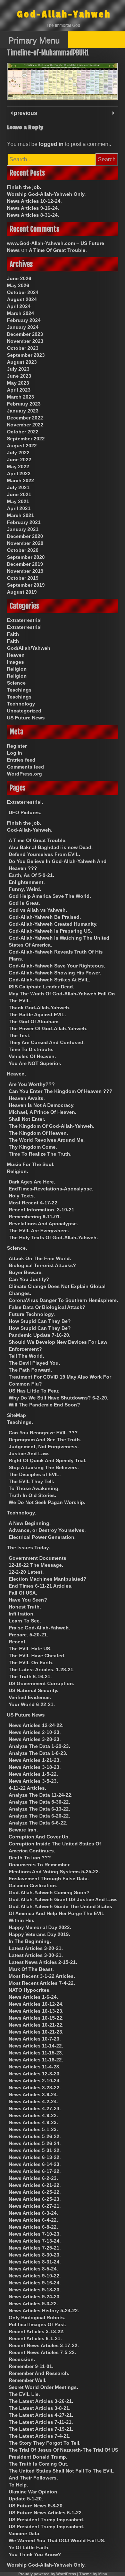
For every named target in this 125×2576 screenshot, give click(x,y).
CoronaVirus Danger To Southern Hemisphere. (63, 1300)
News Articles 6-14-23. (35, 2164)
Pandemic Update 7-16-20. (40, 1335)
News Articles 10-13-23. (36, 2011)
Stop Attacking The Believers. (44, 1467)
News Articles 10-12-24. (34, 201)
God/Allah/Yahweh (29, 648)
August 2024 (22, 299)
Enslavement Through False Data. (49, 1879)
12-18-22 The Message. (36, 1565)
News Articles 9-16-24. (33, 208)
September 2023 (26, 355)
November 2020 (25, 543)
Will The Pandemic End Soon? (44, 1405)
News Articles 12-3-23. (35, 2074)
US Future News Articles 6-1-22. (46, 2513)
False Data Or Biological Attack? (47, 1307)
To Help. (18, 2485)
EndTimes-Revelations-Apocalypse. (51, 1189)
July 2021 (18, 487)
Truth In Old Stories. (32, 1495)
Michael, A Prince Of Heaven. (43, 1112)
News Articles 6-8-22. (33, 2227)
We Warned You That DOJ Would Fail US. (57, 2540)
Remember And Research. (39, 2373)
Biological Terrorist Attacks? (42, 1265)
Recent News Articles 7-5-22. (42, 2352)
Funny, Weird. (25, 889)
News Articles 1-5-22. (33, 1774)
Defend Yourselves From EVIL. (44, 854)
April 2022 (19, 473)
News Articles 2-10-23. (35, 1732)
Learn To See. (25, 1621)
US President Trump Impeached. (47, 2520)
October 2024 (23, 292)
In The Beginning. (30, 1941)
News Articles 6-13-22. (35, 2157)
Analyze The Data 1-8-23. (38, 1753)
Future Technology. (32, 1314)
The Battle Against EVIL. (37, 1015)
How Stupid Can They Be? (40, 1321)
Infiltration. (22, 1614)
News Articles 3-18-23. (35, 1767)
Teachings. (20, 1422)
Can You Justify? (29, 1279)
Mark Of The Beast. (31, 1969)
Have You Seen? (28, 1600)
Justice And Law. (29, 1453)
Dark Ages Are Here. (32, 1182)
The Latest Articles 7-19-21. (41, 2429)
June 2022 (19, 460)
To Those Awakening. (34, 1488)
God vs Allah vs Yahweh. (38, 910)
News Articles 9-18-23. (35, 2290)
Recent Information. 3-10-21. (42, 1210)
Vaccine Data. (25, 2533)
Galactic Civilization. (33, 1885)
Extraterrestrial (24, 620)
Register (17, 746)
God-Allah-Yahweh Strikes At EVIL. (49, 980)
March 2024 (20, 313)
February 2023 (24, 404)
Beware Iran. (23, 1830)
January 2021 (23, 529)
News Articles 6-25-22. (35, 2192)
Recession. (22, 2359)
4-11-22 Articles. (27, 1788)
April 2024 (19, 306)
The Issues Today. (28, 1548)
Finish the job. (24, 187)
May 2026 (18, 285)
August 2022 (22, 446)
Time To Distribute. (31, 1049)
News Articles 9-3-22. (33, 2304)
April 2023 (19, 390)
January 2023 (23, 411)
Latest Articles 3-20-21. (36, 1948)
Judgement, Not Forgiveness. (44, 1447)
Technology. (22, 1513)
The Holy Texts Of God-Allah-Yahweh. (53, 1237)
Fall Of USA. (23, 1593)
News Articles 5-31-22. (35, 2150)
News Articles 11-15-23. (36, 2053)
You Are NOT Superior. (35, 1063)
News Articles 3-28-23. (35, 1739)
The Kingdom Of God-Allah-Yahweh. (52, 1126)
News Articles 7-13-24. (35, 2241)
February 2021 (24, 522)
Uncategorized (24, 711)
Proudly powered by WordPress (47, 2574)
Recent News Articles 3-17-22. (44, 2345)
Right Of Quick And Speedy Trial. (48, 1460)
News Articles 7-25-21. (35, 2248)
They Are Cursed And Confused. (47, 1042)
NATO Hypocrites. (30, 1990)
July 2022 (18, 453)
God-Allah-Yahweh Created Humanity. (53, 924)
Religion (17, 669)
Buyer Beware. (26, 1272)
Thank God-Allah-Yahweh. (40, 1008)
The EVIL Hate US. (30, 1649)
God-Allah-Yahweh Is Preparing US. (50, 931)
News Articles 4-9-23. (33, 2122)
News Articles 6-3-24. (33, 2213)
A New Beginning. (30, 1523)
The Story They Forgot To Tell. (45, 2443)
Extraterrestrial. (25, 802)
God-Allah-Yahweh (64, 14)
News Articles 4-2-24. (33, 2101)
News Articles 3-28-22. (35, 2088)
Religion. (18, 1171)
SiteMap (16, 1415)
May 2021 (18, 501)
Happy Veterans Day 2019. (39, 1934)
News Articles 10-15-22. (36, 2018)
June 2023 (19, 376)
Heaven (16, 655)
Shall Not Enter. (27, 1119)
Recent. (18, 1642)
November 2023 (25, 341)
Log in (15, 753)
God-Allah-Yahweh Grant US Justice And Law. (63, 1899)
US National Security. (34, 1690)
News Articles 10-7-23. (35, 2039)
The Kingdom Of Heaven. (38, 1133)
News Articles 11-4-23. (35, 2067)
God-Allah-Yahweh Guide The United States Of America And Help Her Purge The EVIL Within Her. (60, 1913)
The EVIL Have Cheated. (37, 1656)
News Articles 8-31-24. (33, 215)
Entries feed (21, 760)
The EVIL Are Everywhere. (39, 1231)
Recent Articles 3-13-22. (37, 2331)
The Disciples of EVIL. (35, 1474)
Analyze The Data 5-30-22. (39, 1802)
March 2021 (20, 515)
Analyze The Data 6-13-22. (39, 1809)
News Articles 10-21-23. (36, 2032)
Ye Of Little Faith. (29, 2547)
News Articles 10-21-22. (36, 2025)
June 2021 (19, 494)
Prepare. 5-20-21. (28, 1635)
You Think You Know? (35, 2554)
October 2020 (23, 550)
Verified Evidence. (30, 1697)
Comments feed (26, 767)
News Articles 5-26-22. (35, 2136)
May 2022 (18, 466)
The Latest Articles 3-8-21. (40, 2408)
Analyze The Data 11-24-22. (41, 1795)
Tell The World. (26, 1356)
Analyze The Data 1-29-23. (39, 1746)
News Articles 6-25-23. (35, 2199)
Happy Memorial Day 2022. (40, 1927)
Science (16, 683)
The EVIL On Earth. (31, 1663)
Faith (13, 634)
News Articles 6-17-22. (35, 2171)
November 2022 (25, 425)
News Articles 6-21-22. (35, 2185)
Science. (17, 1248)
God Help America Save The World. (50, 896)
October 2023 (23, 348)
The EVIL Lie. (24, 2394)
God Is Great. (24, 903)
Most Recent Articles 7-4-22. (42, 1983)
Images (15, 662)
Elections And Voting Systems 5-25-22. (54, 1872)
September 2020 (26, 557)
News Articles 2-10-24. (35, 2081)
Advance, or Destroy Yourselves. (47, 1530)
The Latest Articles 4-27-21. (41, 2415)
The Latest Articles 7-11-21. (41, 2422)
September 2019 (26, 585)
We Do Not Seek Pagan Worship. (47, 1502)
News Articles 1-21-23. (35, 1760)
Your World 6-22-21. (32, 1704)
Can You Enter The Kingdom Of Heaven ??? (61, 1091)
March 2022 (20, 480)
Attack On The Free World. (40, 1258)
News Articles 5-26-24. (35, 2143)
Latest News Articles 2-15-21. (43, 1962)
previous (25, 113)
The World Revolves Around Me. (47, 1140)
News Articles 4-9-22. (33, 2115)
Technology (21, 704)
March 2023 (20, 397)
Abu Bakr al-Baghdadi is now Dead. (51, 847)
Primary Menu (34, 40)
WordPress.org (24, 774)
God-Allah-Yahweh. (30, 830)
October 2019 (23, 578)
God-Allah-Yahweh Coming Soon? (49, 1892)
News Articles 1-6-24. (33, 1997)
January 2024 (23, 327)
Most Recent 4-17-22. (34, 1203)
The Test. (20, 1035)
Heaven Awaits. (27, 1098)
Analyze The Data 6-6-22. (38, 1823)
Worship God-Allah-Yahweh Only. (46, 194)
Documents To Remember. (40, 1865)
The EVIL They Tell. (31, 1481)
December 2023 (25, 334)
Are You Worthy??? (32, 1084)
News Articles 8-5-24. (33, 2269)
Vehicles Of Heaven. (32, 1056)
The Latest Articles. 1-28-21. (42, 1669)
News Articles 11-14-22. (36, 2046)
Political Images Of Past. (37, 2324)
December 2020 (25, 536)
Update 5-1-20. (26, 2499)
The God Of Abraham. (34, 1021)
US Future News (26, 718)
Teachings (19, 690)
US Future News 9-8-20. (36, 2506)
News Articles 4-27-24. (35, 2108)
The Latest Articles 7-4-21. (40, 2436)
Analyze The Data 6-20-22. (39, 1816)
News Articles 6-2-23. (33, 2178)
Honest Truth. (25, 1607)
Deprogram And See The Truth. (45, 1440)
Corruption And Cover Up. (39, 1837)
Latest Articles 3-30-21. (36, 1955)
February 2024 (24, 320)
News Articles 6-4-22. (33, 2220)
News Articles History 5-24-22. (44, 2311)
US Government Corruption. (41, 1683)
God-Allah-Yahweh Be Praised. (45, 917)
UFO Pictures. (25, 812)
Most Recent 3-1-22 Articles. (42, 1976)
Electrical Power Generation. (42, 1537)
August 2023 (22, 362)
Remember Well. (28, 2380)
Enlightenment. (27, 882)
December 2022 (25, 418)
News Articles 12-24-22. (36, 1725)
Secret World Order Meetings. (43, 2387)
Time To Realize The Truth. (40, 1154)
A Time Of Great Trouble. (58, 250)
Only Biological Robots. (37, 2317)
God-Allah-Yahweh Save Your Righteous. (57, 966)
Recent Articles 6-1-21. (35, 2338)
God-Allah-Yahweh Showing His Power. (55, 973)
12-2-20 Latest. (26, 1572)
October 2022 (23, 432)
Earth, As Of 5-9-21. (31, 875)
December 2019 (25, 564)
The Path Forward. (30, 1370)
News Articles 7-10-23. (35, 2234)
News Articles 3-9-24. (33, 2095)
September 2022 (26, 439)
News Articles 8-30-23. (35, 2255)
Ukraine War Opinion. (34, 2492)
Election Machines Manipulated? (48, 1579)
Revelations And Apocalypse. (43, 1224)
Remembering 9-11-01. (35, 1217)
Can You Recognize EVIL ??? (43, 1433)
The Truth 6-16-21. (30, 1676)
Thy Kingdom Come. (33, 1147)
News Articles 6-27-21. (35, 2206)
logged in (51, 144)
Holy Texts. (22, 1196)
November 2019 (25, 571)
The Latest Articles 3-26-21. (41, 2401)
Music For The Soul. (31, 1164)
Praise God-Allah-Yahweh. (39, 1628)
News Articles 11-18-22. (36, 2060)
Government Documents (37, 1558)
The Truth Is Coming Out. (39, 2464)
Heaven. (16, 1074)
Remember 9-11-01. (31, 2366)
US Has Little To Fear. (34, 1391)
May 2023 (18, 383)
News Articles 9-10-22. (35, 2276)
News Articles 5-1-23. (33, 2129)
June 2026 (19, 278)
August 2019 (22, 592)
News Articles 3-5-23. (33, 1781)
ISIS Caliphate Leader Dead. (41, 987)
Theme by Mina (93, 2574)
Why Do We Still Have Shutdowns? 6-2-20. (59, 1398)
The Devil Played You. (34, 1363)
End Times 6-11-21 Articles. (41, 1586)
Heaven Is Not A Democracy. (42, 1105)
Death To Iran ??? (30, 1858)
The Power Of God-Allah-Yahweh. (48, 1028)
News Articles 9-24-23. (35, 2297)
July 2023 (18, 369)
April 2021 (19, 508)
